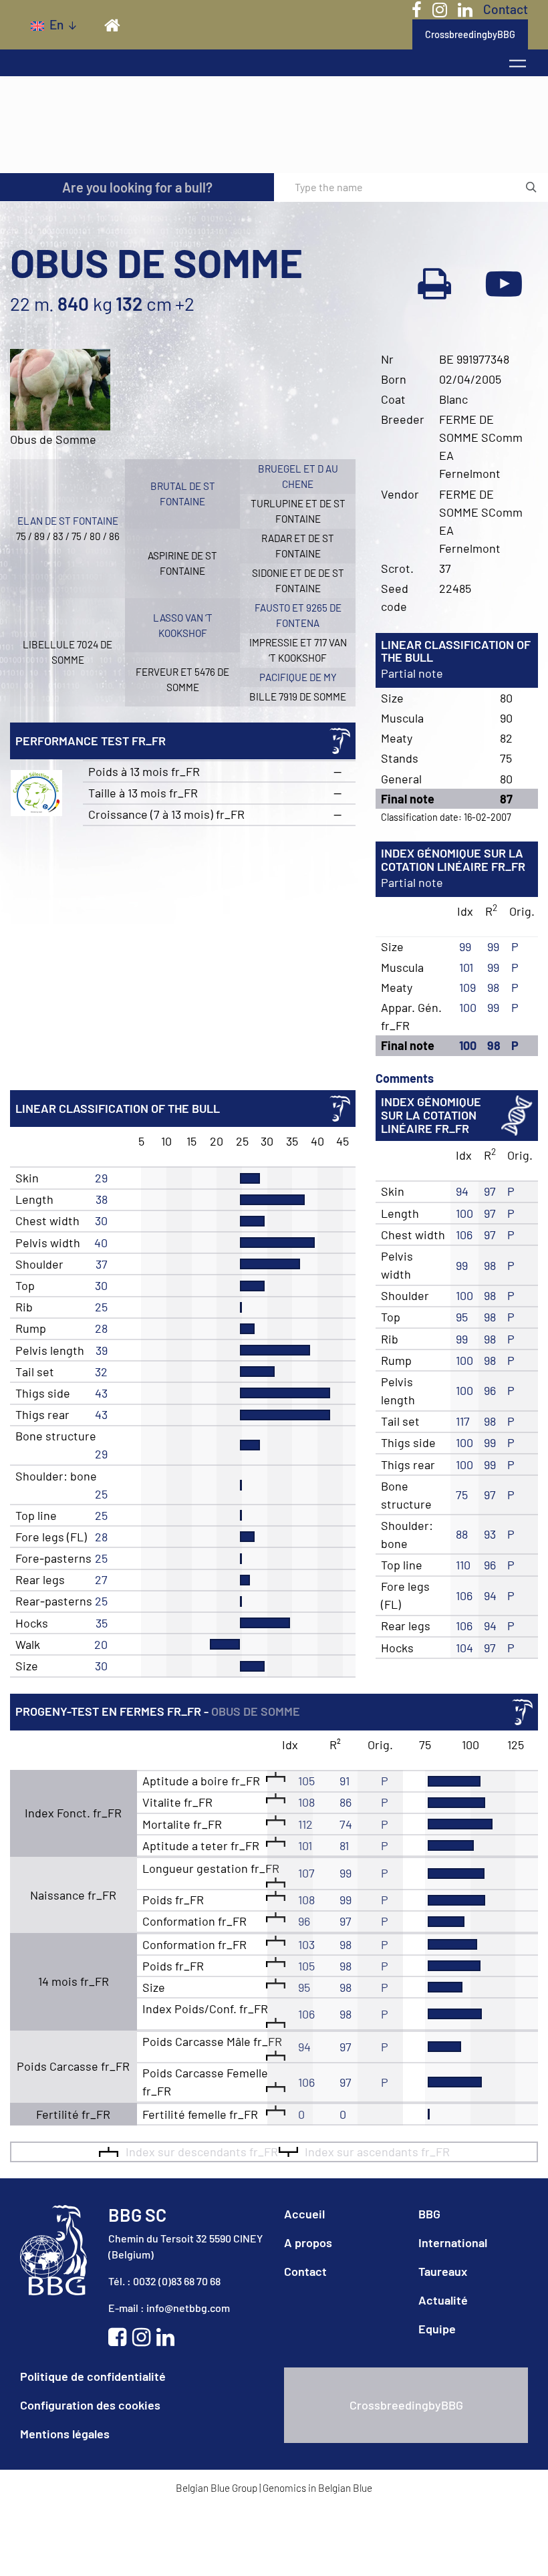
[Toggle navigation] (518, 63)
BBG (429, 2214)
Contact (506, 9)
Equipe (437, 2329)
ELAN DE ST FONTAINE (68, 521)
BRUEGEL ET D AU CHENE (298, 476)
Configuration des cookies (90, 2405)
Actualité (443, 2300)
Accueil (304, 2214)
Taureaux (443, 2271)
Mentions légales (65, 2434)
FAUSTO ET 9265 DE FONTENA (298, 615)
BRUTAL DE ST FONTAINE (183, 494)
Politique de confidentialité (93, 2376)
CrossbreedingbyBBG (470, 34)
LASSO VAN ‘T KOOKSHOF (183, 625)
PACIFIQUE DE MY (298, 677)
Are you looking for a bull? (137, 187)
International (453, 2242)
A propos (308, 2242)
